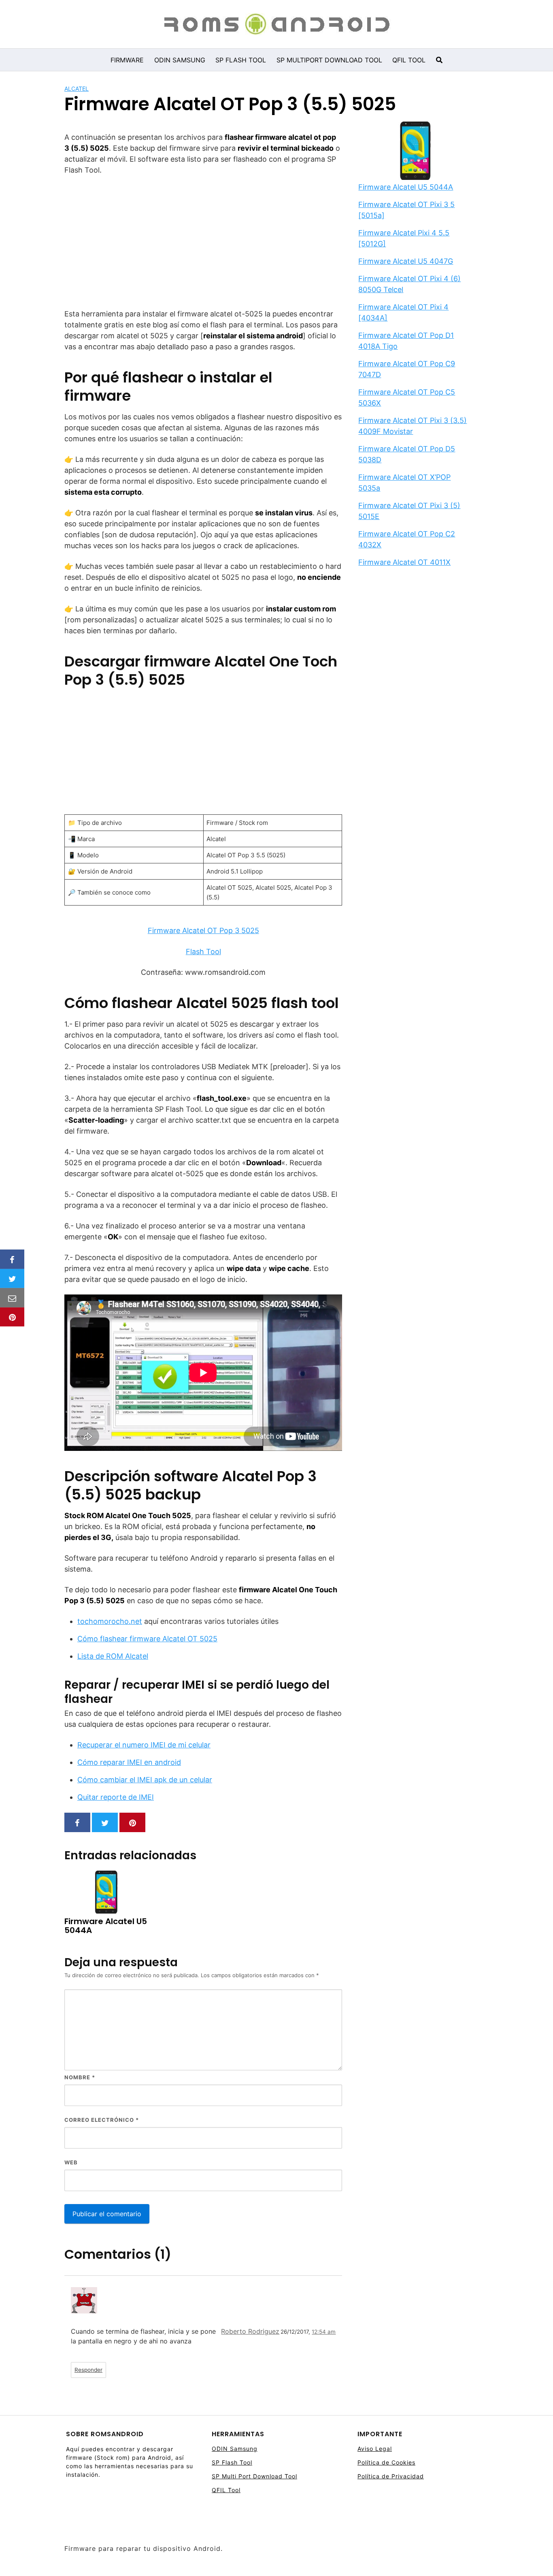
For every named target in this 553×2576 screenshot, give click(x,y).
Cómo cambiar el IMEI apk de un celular (145, 1780)
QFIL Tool (226, 2490)
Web (71, 2162)
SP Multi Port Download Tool (254, 2476)
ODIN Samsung (235, 2449)
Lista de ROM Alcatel (113, 1656)
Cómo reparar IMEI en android (129, 1762)
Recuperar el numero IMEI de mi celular (144, 1745)
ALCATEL (77, 89)
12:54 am (324, 2332)
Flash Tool (203, 952)
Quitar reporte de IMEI (116, 1797)
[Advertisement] (203, 242)
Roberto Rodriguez (250, 2331)
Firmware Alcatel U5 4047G (406, 261)
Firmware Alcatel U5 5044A (406, 187)
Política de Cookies (386, 2462)
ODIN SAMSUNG (180, 60)
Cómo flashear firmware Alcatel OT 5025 (147, 1639)
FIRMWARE (127, 60)
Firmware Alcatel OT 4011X (404, 562)
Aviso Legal (375, 2449)
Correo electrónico (102, 2120)
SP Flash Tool (232, 2462)
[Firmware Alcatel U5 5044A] (415, 152)
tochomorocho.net (110, 1621)
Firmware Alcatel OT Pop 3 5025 (203, 930)
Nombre (80, 2077)
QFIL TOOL (409, 60)
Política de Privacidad (391, 2476)
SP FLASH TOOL (241, 60)
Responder (88, 2370)
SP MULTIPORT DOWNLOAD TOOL (329, 60)
